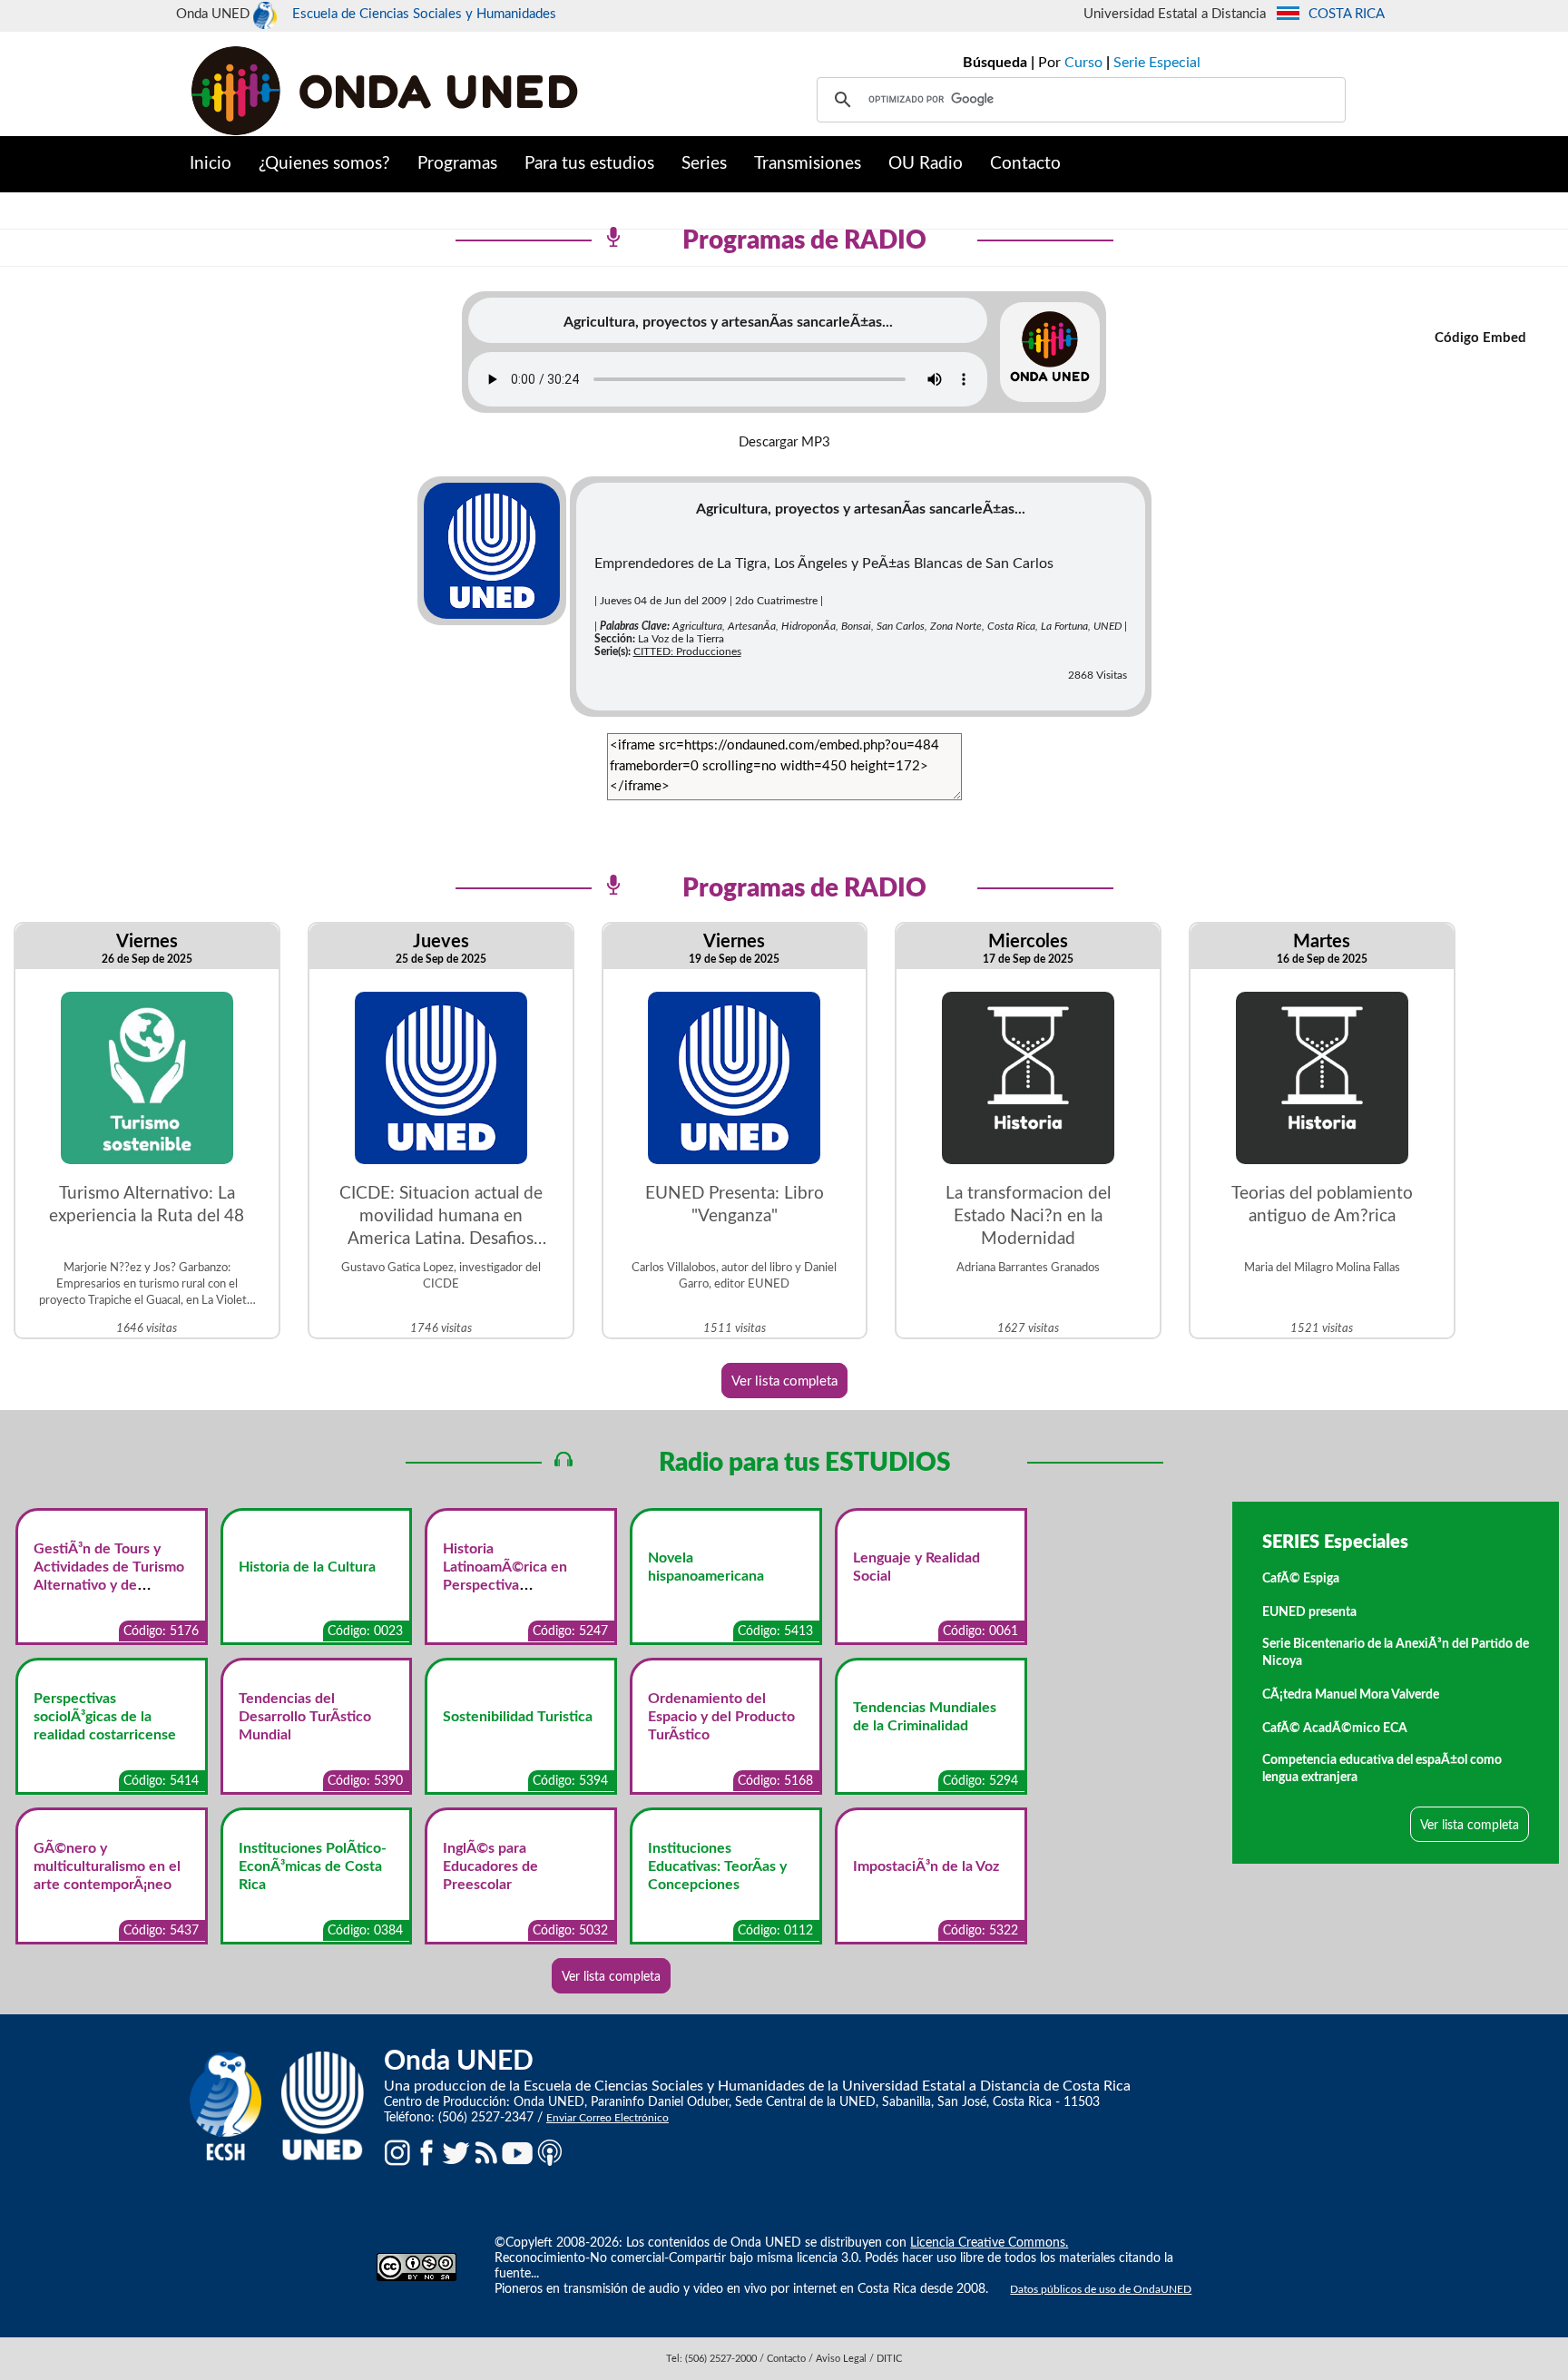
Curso (1083, 63)
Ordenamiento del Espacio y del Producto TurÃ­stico (721, 1717)
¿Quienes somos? (324, 164)
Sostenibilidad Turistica (518, 1717)
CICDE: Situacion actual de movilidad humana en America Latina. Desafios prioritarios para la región (441, 1218)
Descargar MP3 (784, 442)
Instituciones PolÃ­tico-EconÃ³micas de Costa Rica (313, 1866)
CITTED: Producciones (687, 651)
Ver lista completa (784, 1381)
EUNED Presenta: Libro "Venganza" (735, 1205)
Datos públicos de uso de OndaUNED (1101, 2289)
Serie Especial (1157, 63)
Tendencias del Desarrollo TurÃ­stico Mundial (305, 1717)
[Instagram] (397, 2152)
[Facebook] (426, 2152)
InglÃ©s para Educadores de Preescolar (490, 1866)
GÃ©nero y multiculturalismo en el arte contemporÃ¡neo (107, 1866)
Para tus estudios (589, 164)
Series (704, 164)
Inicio (211, 164)
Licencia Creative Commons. (989, 2243)
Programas (457, 164)
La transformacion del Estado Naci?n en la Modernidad (1028, 1216)
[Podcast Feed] (550, 2152)
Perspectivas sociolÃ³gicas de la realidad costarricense (105, 1717)
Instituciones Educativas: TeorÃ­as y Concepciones (717, 1866)
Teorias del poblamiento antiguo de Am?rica (1322, 1205)
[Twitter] (456, 2152)
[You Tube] (517, 2152)
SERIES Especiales (1335, 1543)
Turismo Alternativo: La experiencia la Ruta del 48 (147, 1205)
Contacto (1025, 164)
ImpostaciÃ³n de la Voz (926, 1866)
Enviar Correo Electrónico (608, 2118)
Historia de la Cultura (307, 1567)
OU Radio (926, 164)
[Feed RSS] (486, 2152)
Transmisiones (808, 164)
